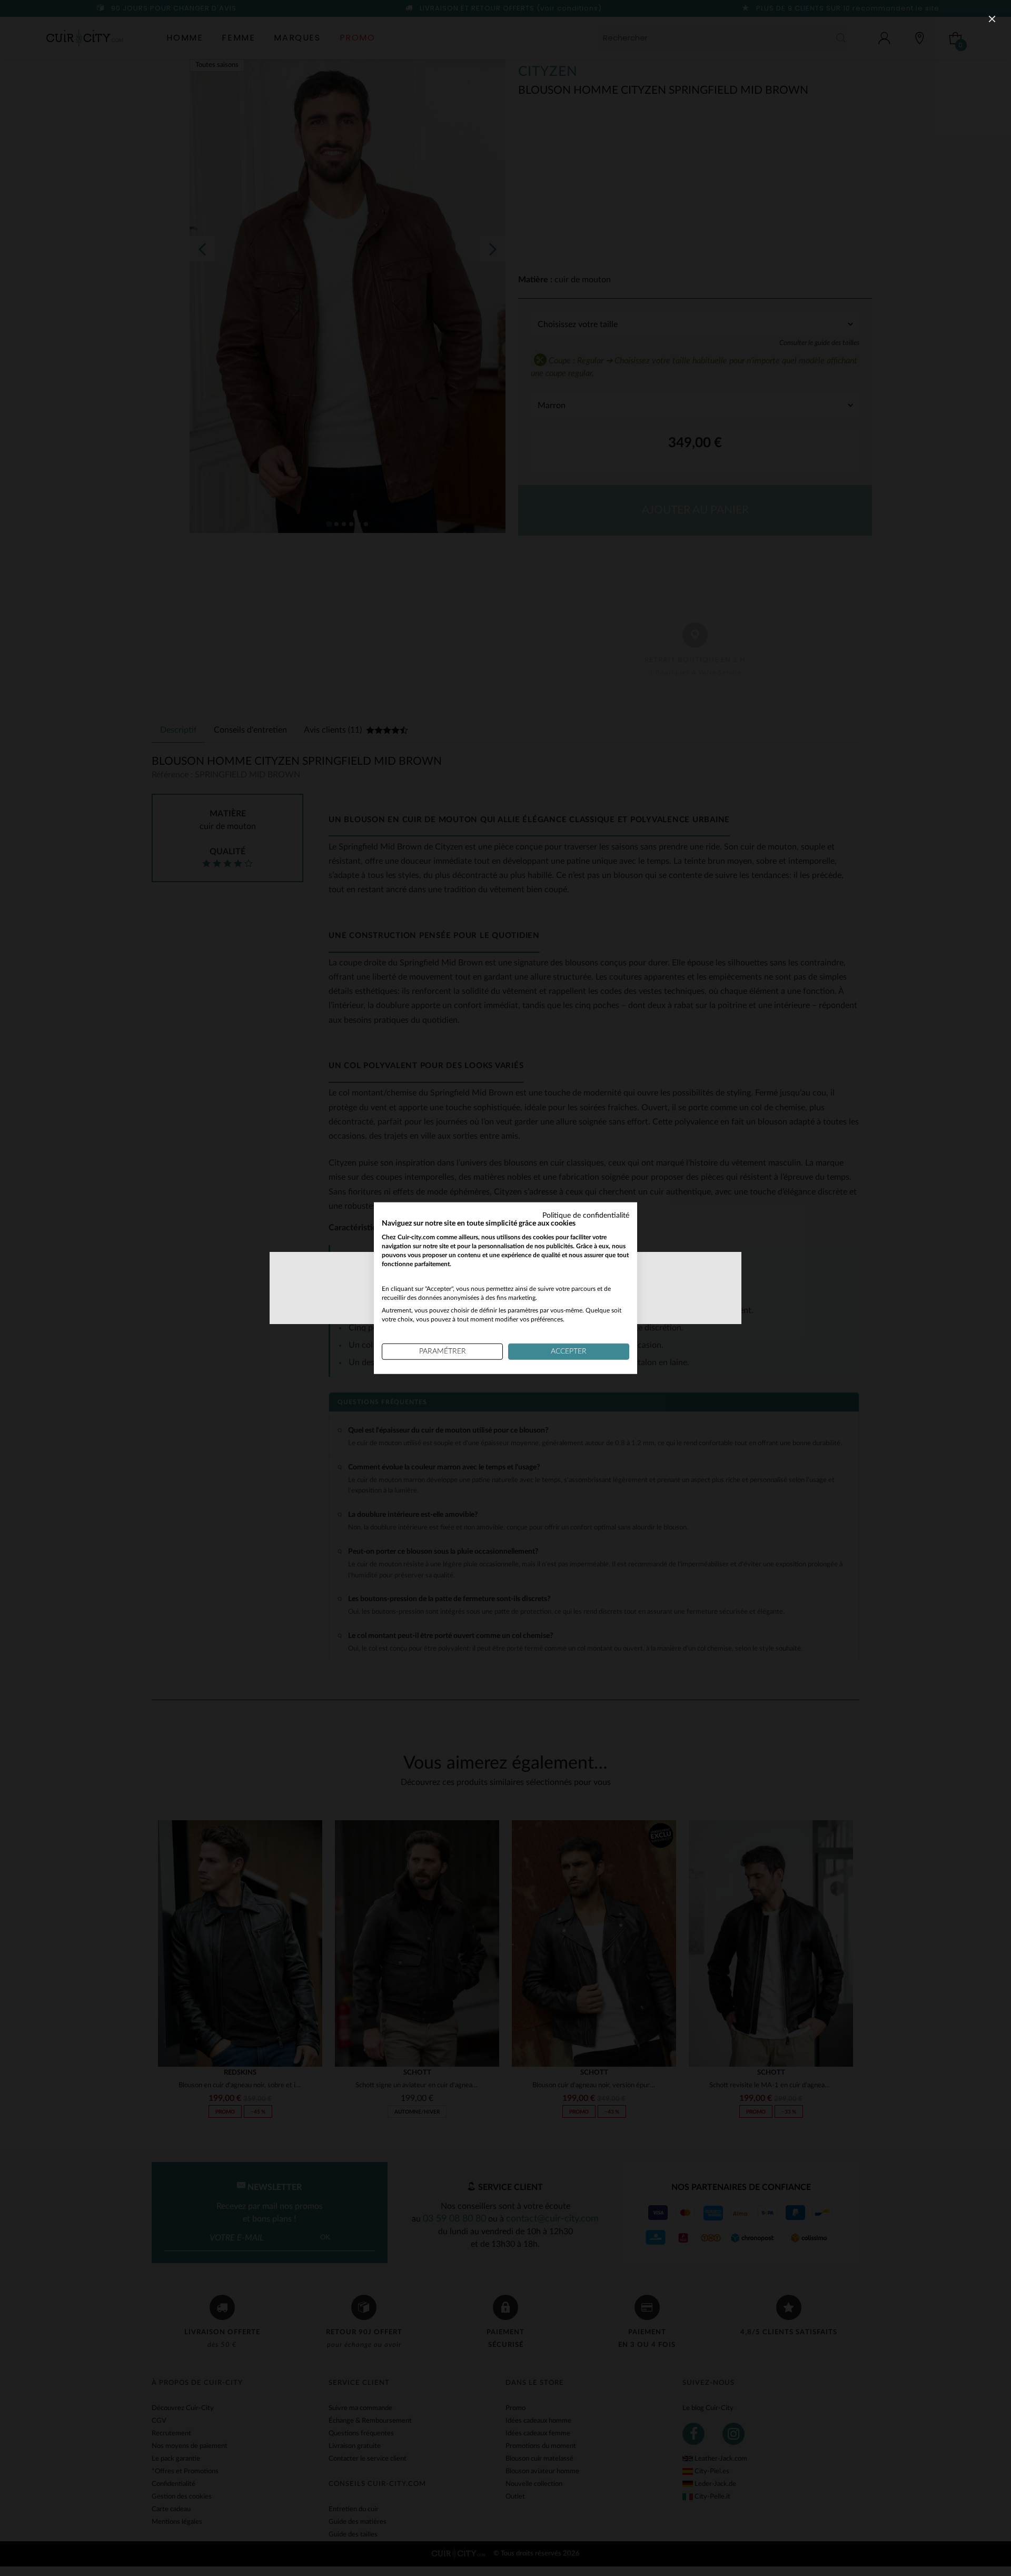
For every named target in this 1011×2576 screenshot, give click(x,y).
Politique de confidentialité (586, 1215)
